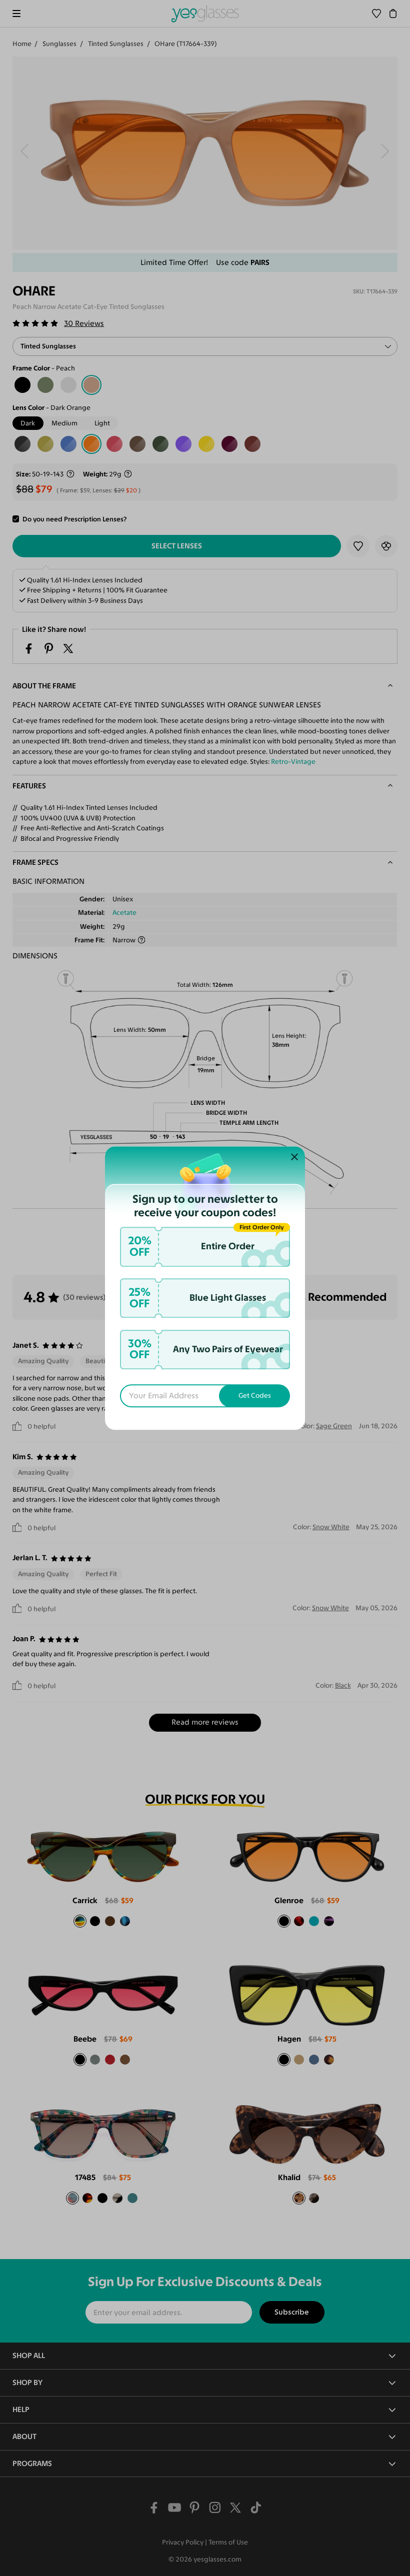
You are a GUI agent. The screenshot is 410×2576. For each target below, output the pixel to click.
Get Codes (255, 1396)
